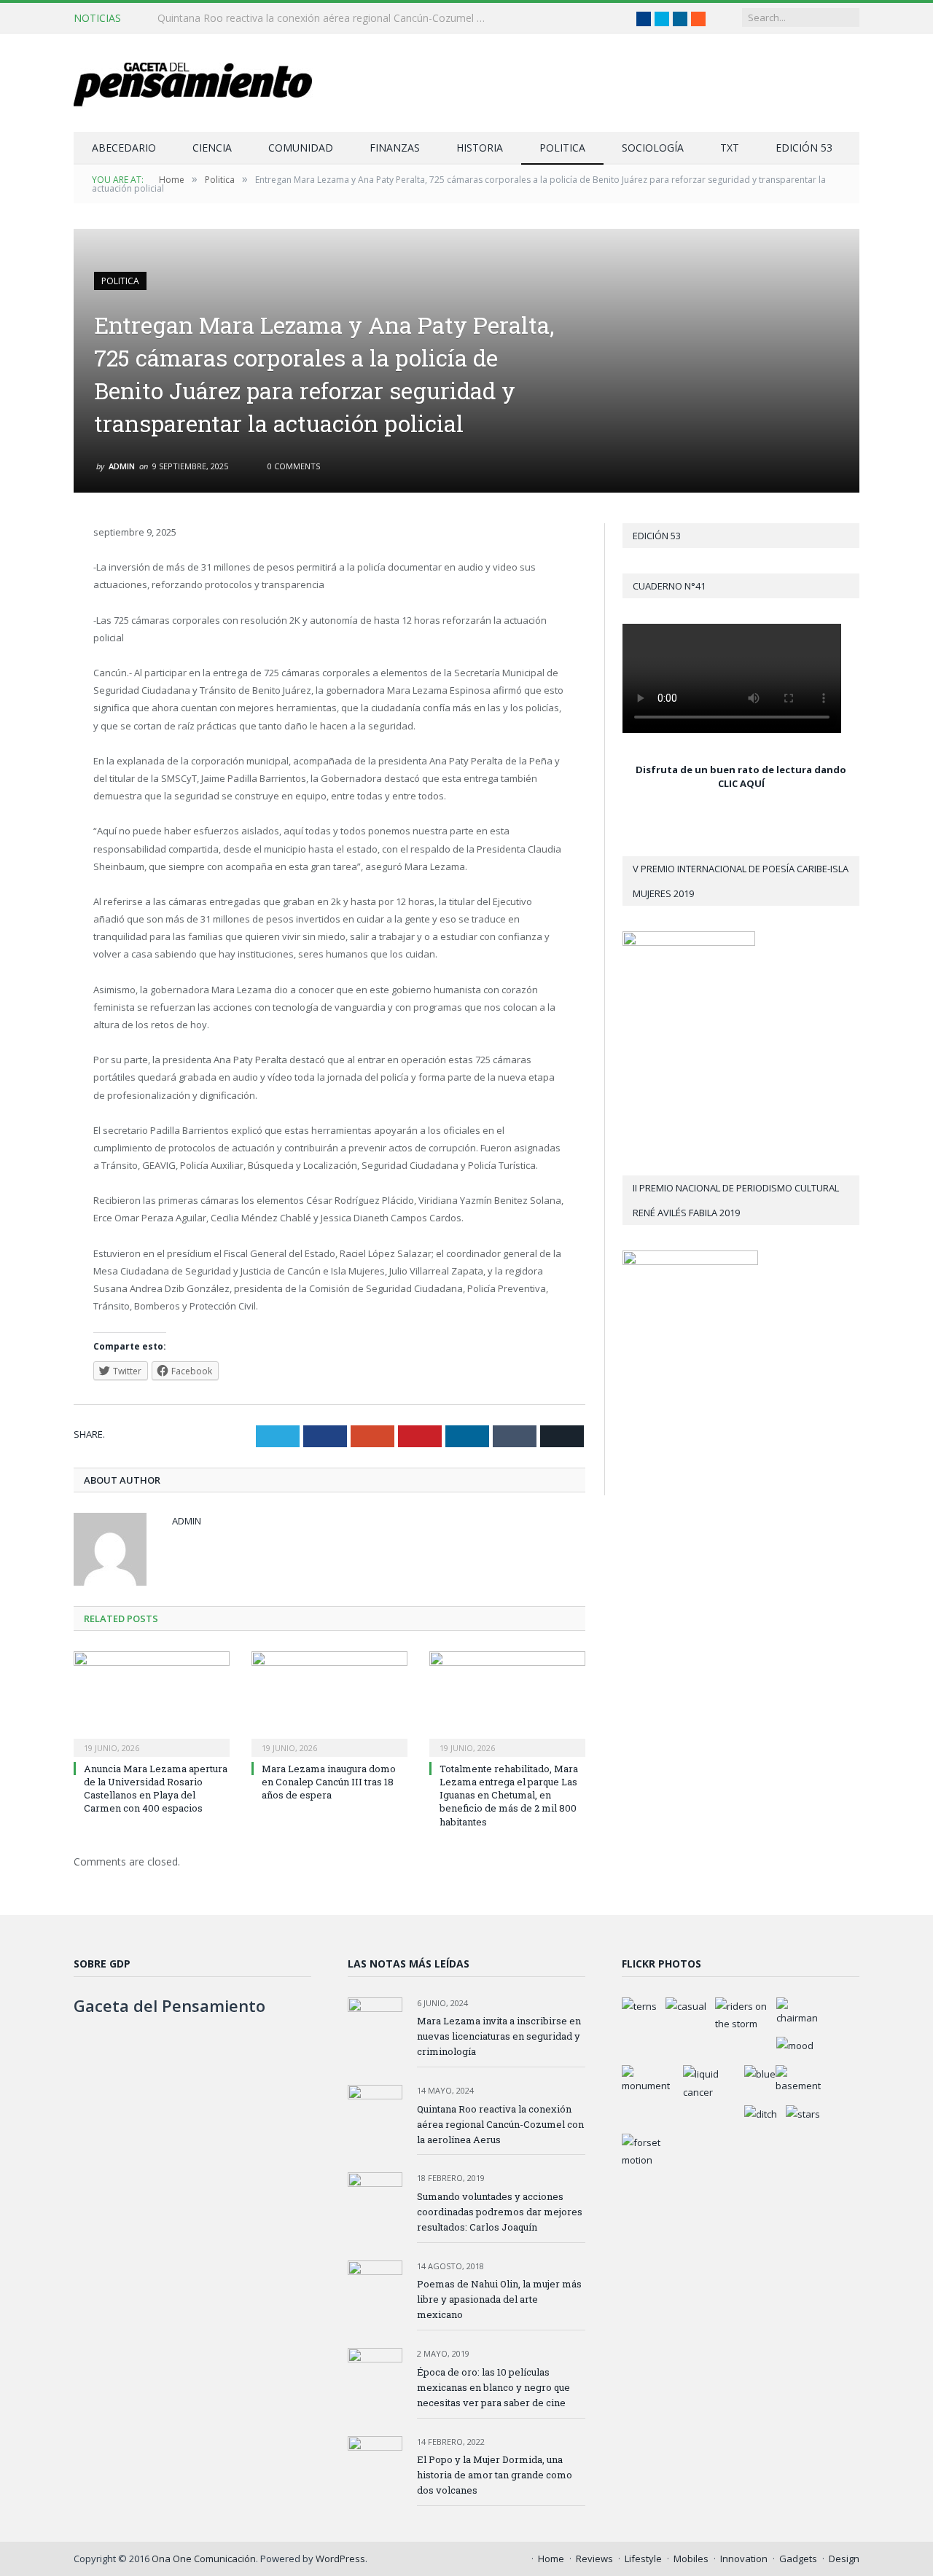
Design (844, 2559)
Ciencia (212, 148)
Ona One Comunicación (204, 2559)
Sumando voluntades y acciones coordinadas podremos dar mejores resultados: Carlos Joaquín (500, 2212)
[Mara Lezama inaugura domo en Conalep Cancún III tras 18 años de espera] (329, 1702)
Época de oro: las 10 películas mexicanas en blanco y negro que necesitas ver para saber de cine (493, 2387)
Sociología (653, 148)
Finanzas (395, 148)
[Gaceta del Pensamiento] (204, 83)
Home (551, 2559)
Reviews (594, 2559)
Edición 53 (804, 148)
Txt (730, 148)
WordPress (340, 2559)
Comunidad (301, 148)
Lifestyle (643, 2559)
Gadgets (798, 2559)
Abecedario (124, 148)
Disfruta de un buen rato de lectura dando (741, 770)
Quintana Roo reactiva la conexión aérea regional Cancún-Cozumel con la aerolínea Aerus (325, 18)
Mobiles (691, 2559)
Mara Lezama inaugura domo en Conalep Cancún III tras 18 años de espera (329, 1782)
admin (122, 466)
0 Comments (293, 466)
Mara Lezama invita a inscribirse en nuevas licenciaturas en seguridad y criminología (499, 2036)
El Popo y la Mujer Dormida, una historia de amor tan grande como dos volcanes (495, 2475)
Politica (562, 148)
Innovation (744, 2559)
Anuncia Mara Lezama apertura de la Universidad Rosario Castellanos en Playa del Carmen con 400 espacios (156, 1789)
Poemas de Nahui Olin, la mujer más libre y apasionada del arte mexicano (499, 2299)
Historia (480, 148)
